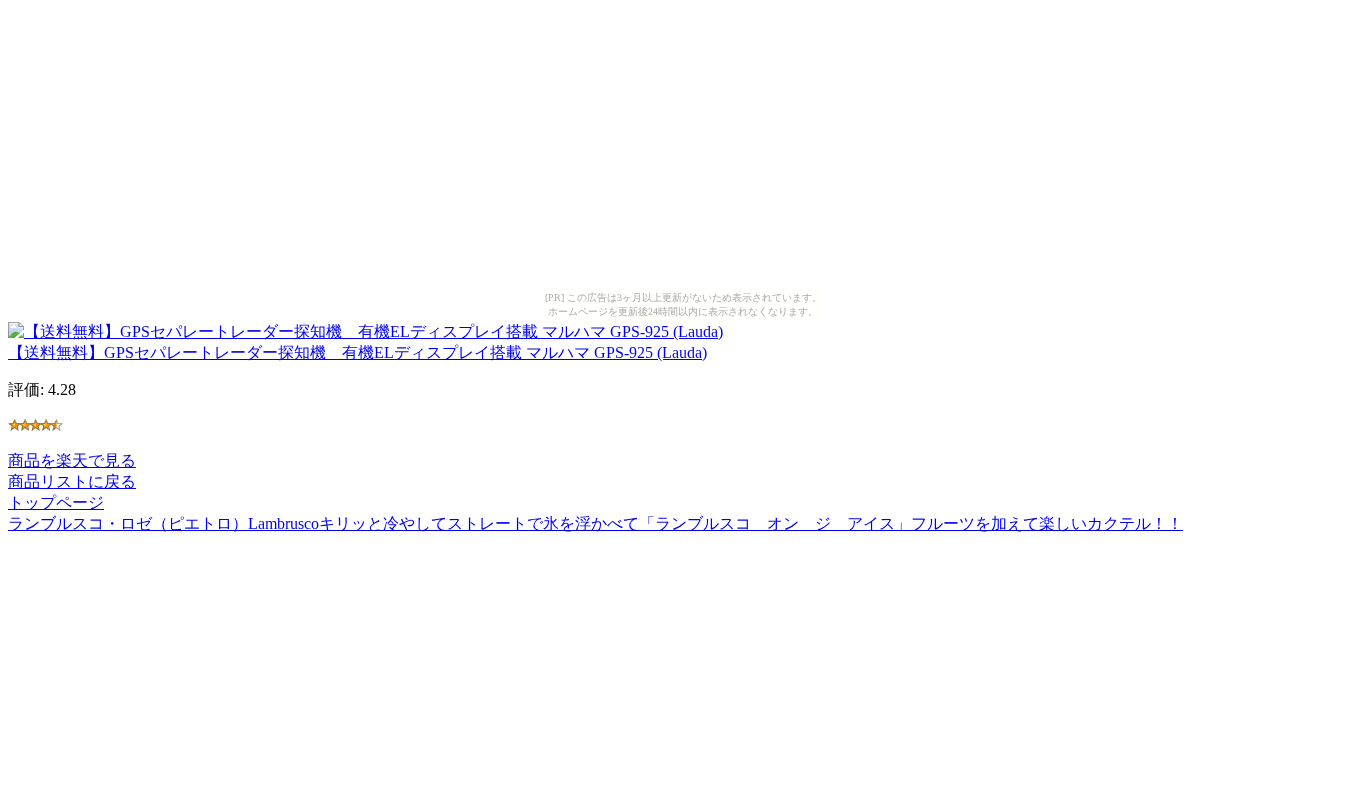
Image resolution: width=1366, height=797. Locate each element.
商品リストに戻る (72, 481)
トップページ (56, 502)
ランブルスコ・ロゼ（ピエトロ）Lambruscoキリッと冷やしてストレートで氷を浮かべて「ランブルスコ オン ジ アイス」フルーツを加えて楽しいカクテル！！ (595, 523)
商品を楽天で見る (72, 460)
